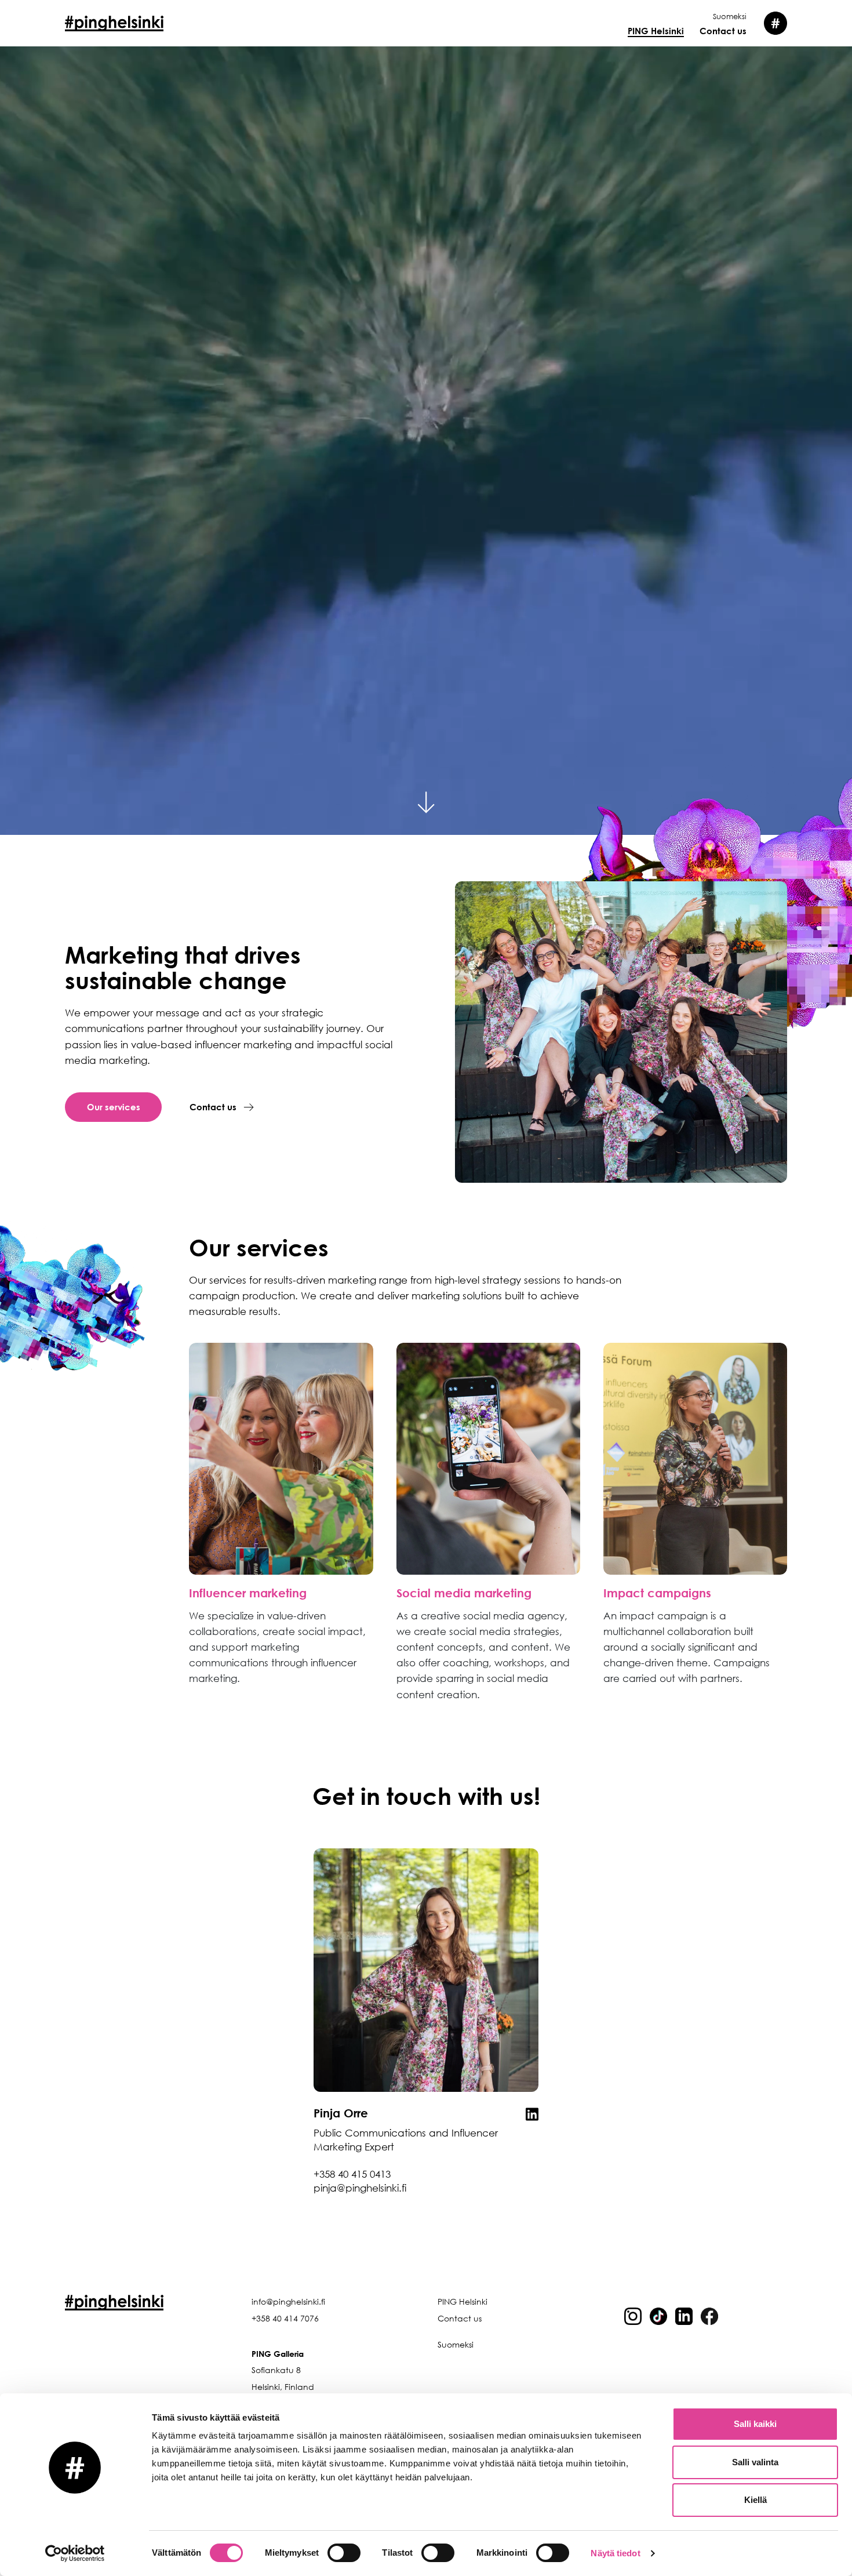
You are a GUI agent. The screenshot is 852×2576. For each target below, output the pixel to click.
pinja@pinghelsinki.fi (360, 2188)
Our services (114, 1107)
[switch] (344, 2553)
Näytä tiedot (615, 2553)
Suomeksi (730, 16)
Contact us (723, 31)
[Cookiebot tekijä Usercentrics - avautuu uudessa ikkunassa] (75, 2553)
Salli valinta (755, 2462)
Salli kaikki (755, 2424)
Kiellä (755, 2500)
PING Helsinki (656, 31)
